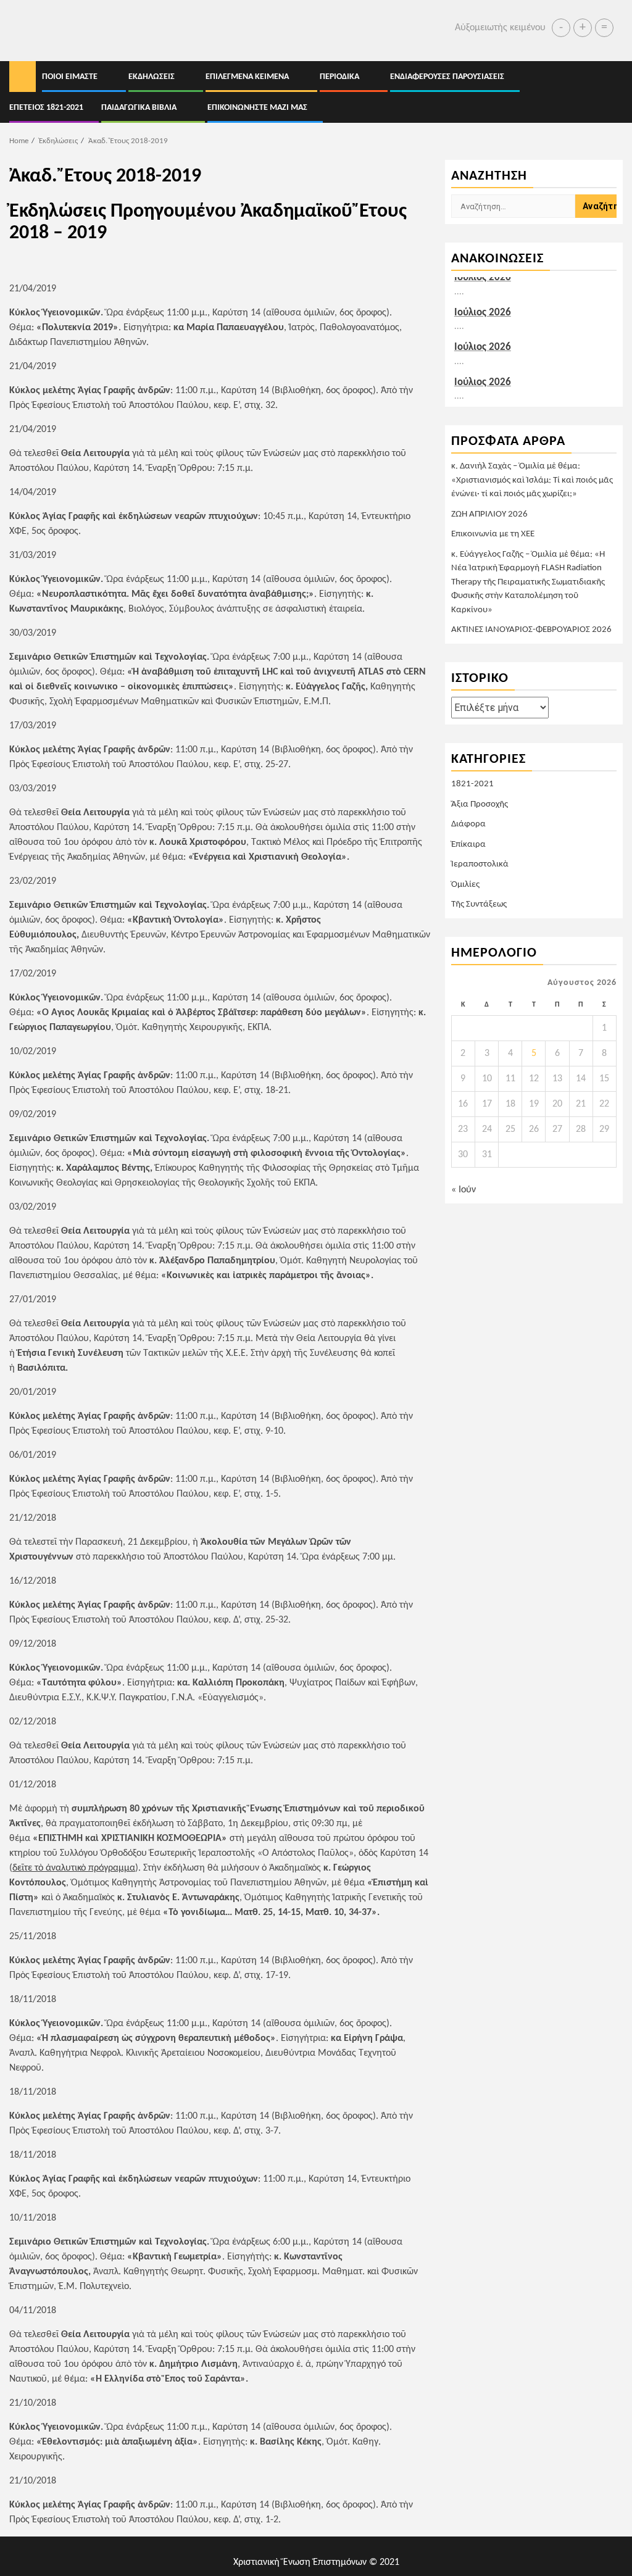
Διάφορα (468, 824)
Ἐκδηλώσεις (152, 77)
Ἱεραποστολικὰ (480, 864)
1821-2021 (472, 784)
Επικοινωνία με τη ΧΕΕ (493, 534)
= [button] (604, 28)
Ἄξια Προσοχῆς (480, 804)
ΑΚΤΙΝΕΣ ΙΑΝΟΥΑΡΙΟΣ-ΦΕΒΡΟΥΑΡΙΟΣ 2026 (531, 630)
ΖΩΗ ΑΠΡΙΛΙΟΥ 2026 (489, 514)
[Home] (23, 77)
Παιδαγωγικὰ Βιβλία (139, 108)
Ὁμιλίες (465, 885)
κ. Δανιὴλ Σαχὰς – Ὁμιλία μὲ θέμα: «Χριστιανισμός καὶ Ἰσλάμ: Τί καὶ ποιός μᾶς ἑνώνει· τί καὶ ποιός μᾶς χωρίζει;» (532, 480)
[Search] (614, 92)
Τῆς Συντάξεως (479, 904)
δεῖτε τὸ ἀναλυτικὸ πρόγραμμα (74, 1868)
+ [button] (583, 28)
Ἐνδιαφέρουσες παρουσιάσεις (447, 77)
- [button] (561, 28)
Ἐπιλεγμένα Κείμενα (247, 77)
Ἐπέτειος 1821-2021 (46, 108)
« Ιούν (464, 1190)
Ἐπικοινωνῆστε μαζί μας (257, 108)
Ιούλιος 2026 (483, 310)
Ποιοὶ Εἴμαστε (70, 77)
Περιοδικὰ (339, 77)
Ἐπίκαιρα (468, 845)
